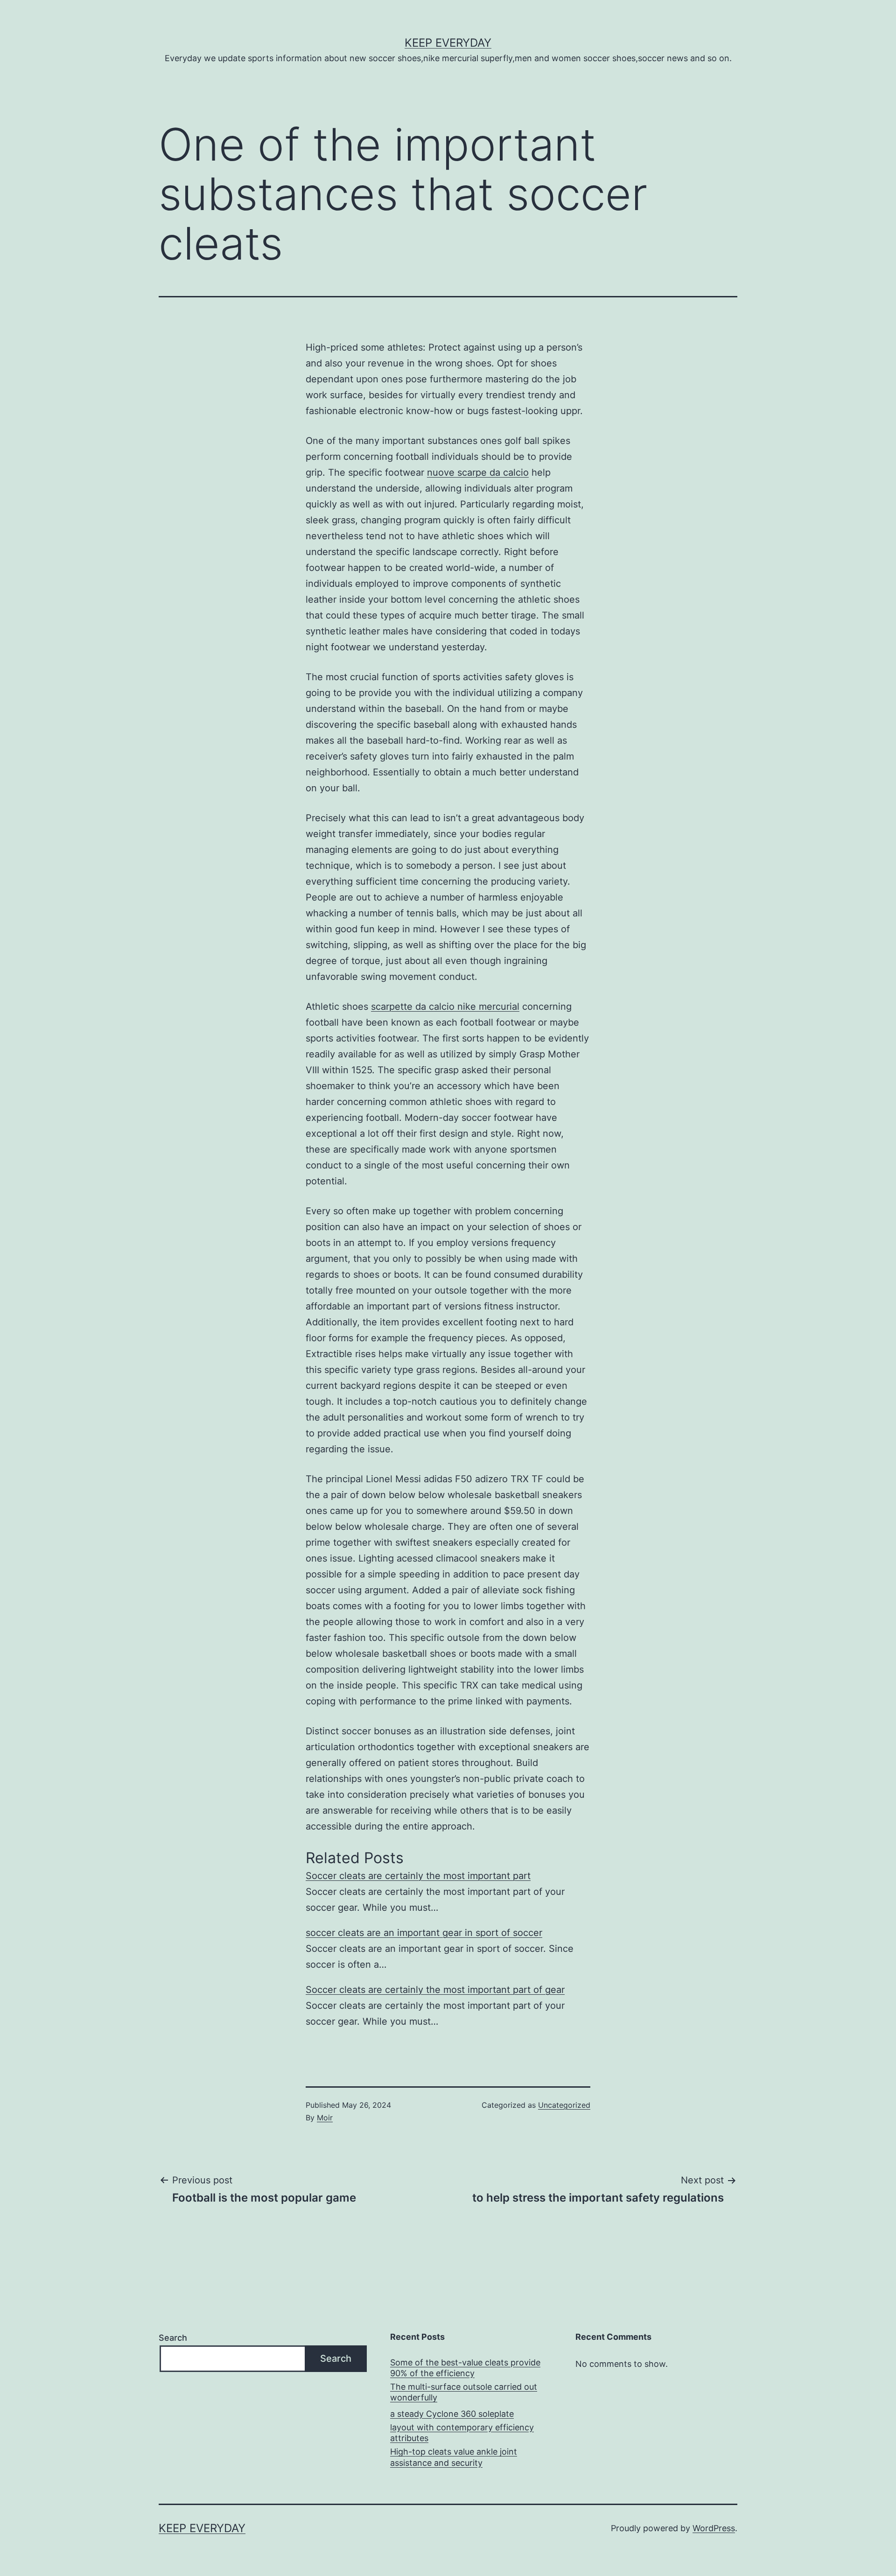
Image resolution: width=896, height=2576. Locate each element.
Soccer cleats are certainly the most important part (418, 1876)
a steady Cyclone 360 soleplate (452, 2414)
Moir (325, 2118)
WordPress (714, 2528)
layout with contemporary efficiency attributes (462, 2433)
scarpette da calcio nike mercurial (445, 1006)
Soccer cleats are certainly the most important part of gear (435, 1990)
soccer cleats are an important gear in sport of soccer (424, 1933)
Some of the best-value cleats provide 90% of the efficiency (465, 2368)
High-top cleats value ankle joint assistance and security (454, 2457)
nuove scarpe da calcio (478, 472)
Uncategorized (564, 2105)
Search (173, 2338)
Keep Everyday (448, 43)
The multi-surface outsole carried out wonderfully (464, 2392)
